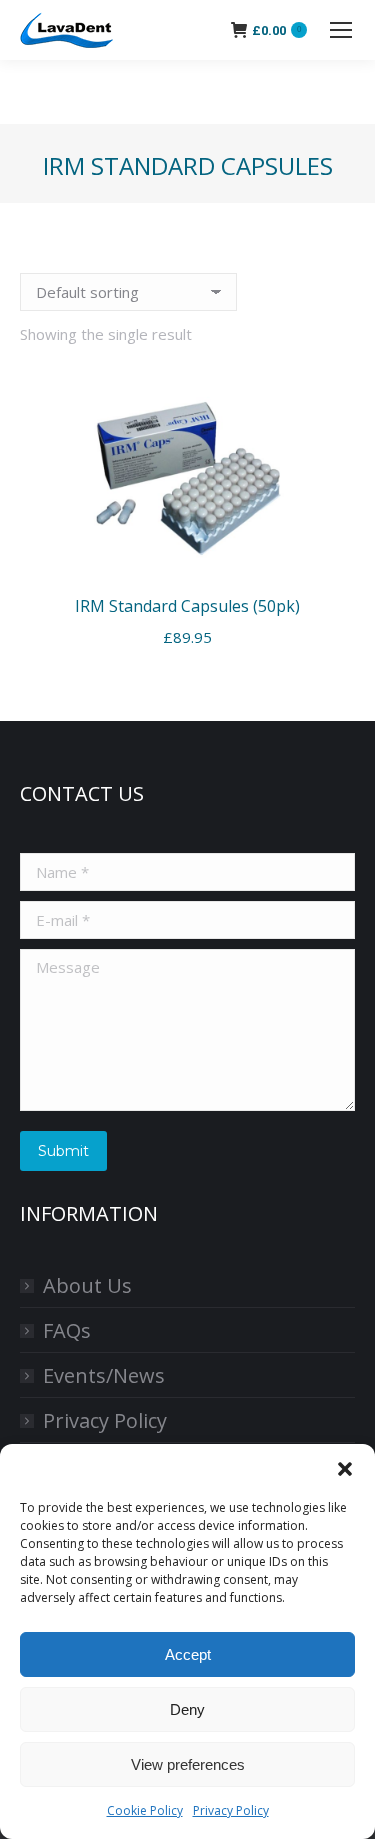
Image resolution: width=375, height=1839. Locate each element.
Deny (187, 1709)
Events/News (104, 1375)
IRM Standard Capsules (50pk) (187, 606)
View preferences (188, 1764)
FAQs (67, 1330)
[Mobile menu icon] (341, 30)
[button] (345, 1469)
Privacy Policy (231, 1810)
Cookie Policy (145, 1810)
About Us (87, 1285)
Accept (188, 1654)
